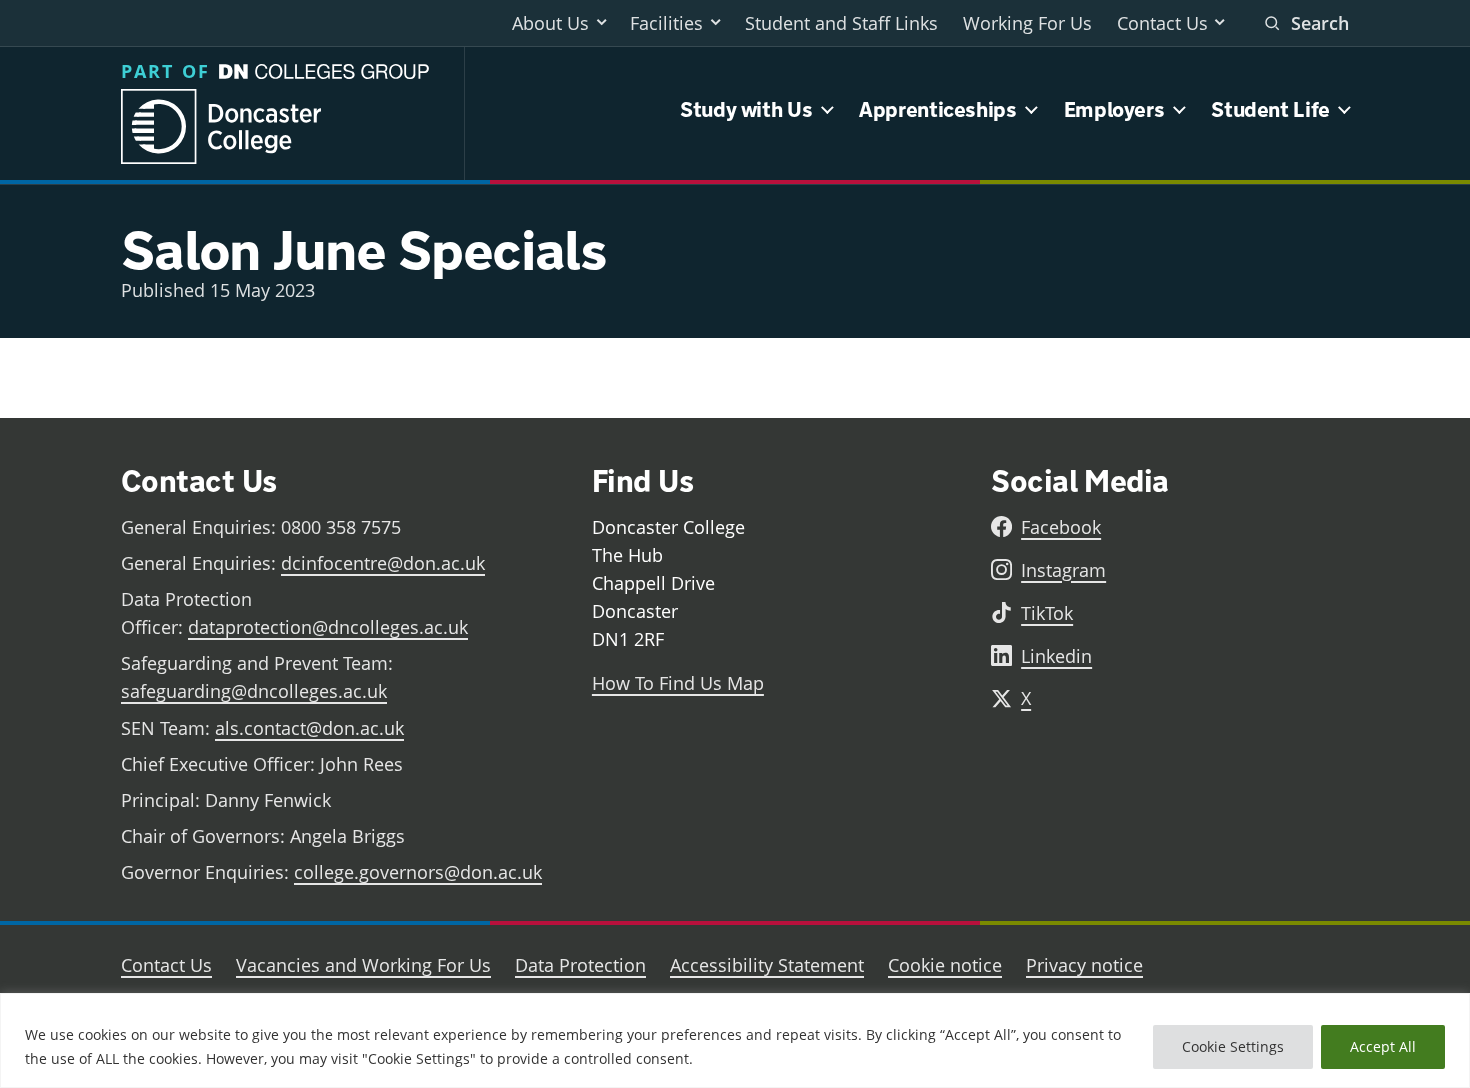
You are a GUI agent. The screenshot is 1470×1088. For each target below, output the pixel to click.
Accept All (1383, 1046)
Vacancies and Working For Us (363, 965)
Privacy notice (1084, 965)
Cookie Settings (1233, 1046)
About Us (550, 23)
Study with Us (746, 109)
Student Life (1270, 109)
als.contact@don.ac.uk (309, 728)
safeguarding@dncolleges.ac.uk (254, 691)
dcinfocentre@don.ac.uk (383, 563)
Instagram (1063, 570)
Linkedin (1056, 656)
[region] (735, 1040)
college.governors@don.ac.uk (418, 872)
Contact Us (1162, 23)
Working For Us (1027, 23)
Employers (1114, 109)
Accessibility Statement (767, 965)
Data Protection (580, 965)
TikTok (1047, 613)
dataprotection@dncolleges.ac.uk (328, 627)
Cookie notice (945, 965)
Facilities (666, 23)
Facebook (1061, 527)
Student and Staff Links (841, 23)
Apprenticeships (937, 109)
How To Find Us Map (678, 683)
